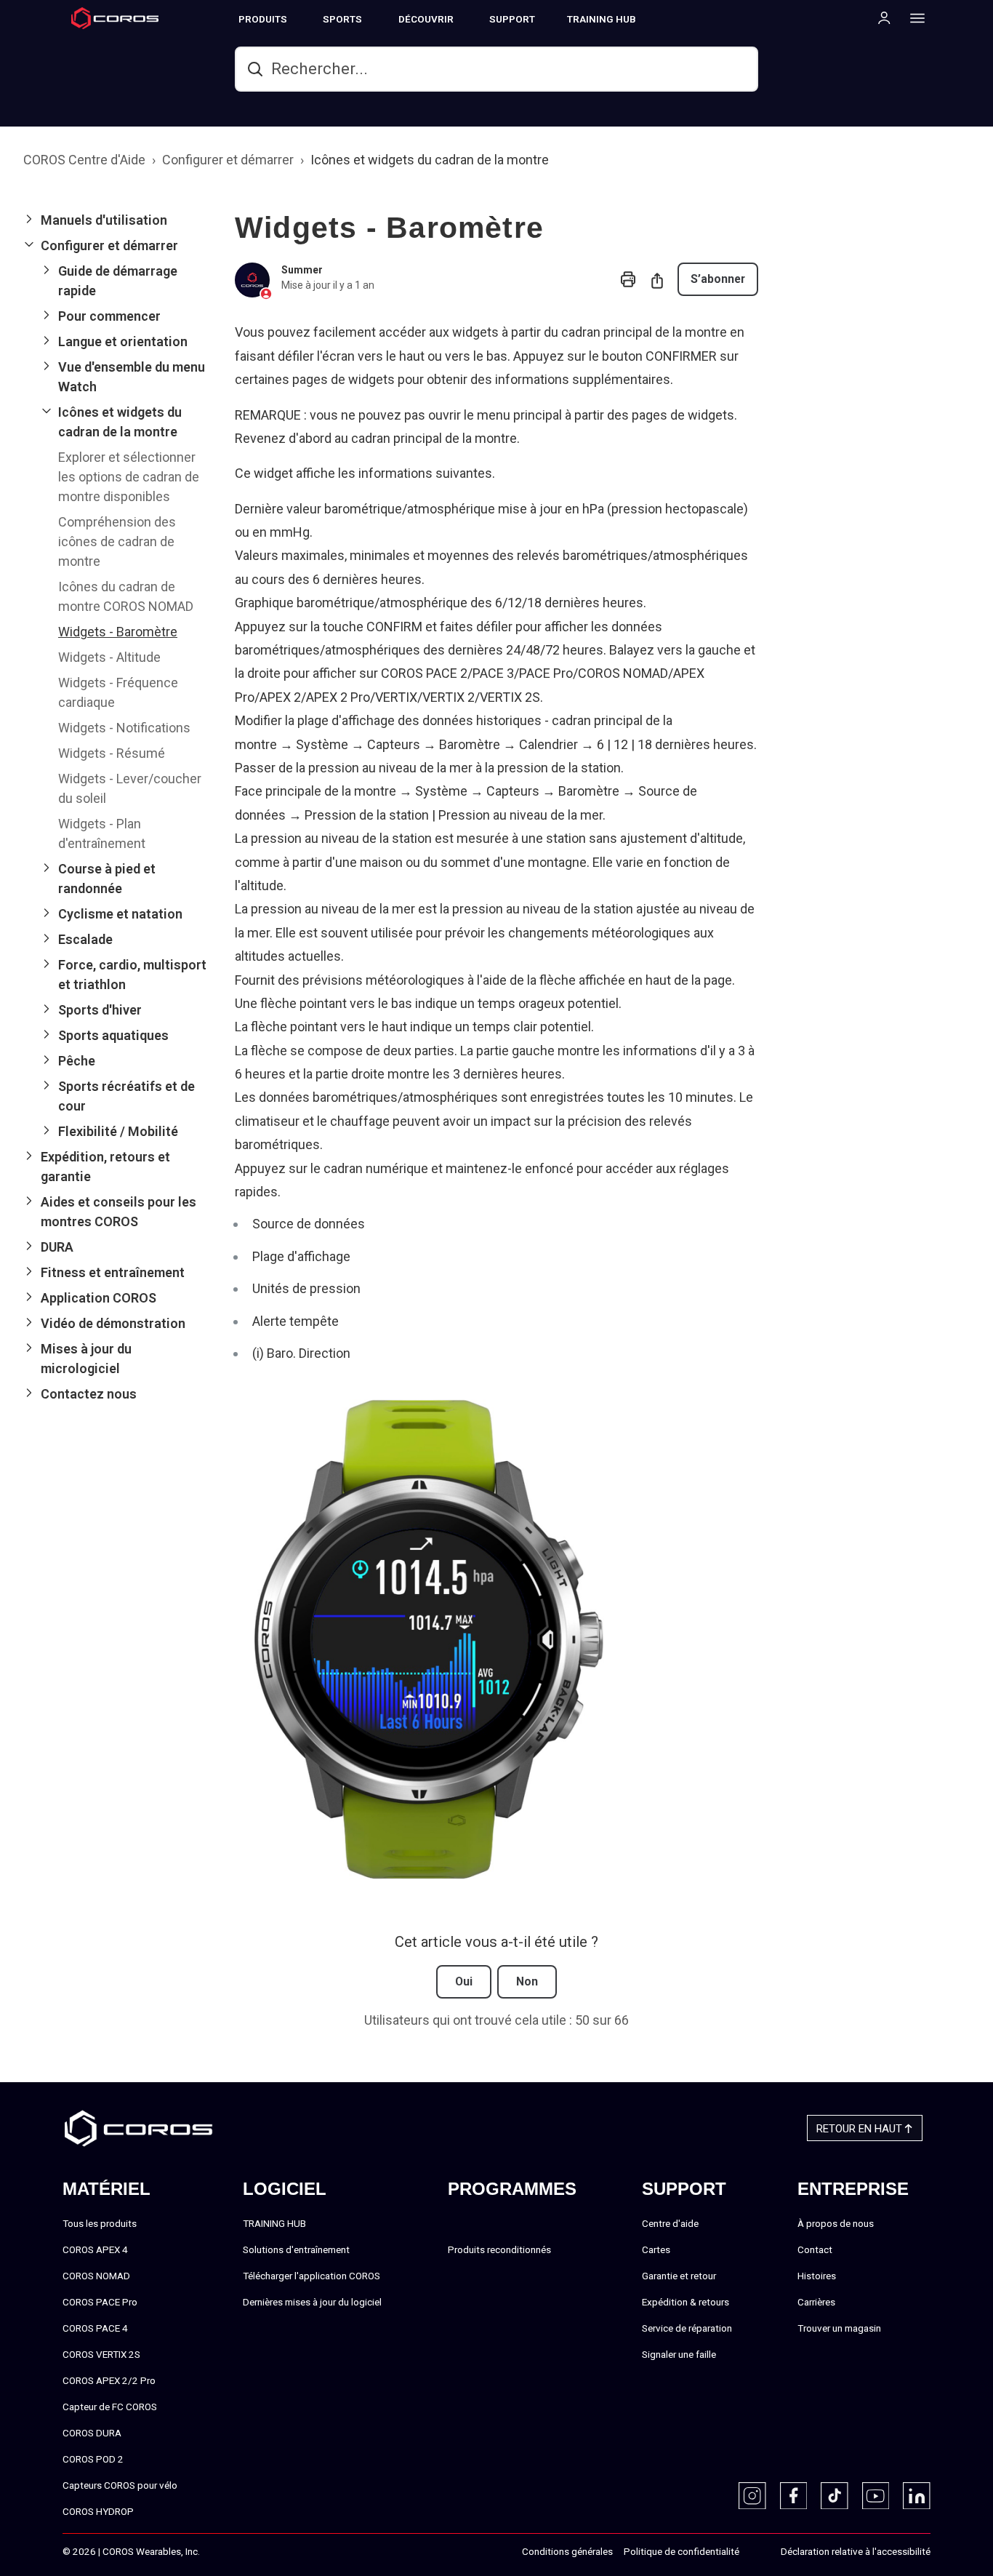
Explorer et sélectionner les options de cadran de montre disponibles (129, 477)
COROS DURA (92, 2433)
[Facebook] (794, 2496)
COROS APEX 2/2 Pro (109, 2380)
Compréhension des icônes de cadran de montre (117, 541)
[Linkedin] (917, 2496)
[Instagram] (752, 2496)
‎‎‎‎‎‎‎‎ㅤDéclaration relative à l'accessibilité (856, 2551)
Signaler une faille (679, 2354)
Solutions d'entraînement (296, 2249)
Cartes (656, 2249)
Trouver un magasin (839, 2328)
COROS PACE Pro (100, 2302)
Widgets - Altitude (109, 657)
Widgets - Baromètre (118, 632)
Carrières (816, 2302)
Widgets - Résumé (112, 753)
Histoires (817, 2276)
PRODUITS (263, 19)
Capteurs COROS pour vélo (120, 2485)
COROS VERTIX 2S (101, 2354)
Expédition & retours (686, 2302)
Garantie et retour (679, 2276)
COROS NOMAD (96, 2276)
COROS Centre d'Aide (84, 160)
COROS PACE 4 (95, 2328)
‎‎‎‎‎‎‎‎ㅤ (755, 2552)
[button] (117, 220)
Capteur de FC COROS (110, 2407)
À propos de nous (836, 2223)
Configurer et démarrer (228, 160)
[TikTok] (835, 2496)
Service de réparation (687, 2328)
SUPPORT (512, 19)
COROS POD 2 (93, 2459)
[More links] (913, 17)
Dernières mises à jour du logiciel (312, 2302)
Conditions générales (567, 2551)
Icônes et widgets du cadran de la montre (430, 160)
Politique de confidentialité (682, 2551)
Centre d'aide (670, 2223)
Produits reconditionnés (499, 2249)
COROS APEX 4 (95, 2249)
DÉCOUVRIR (426, 19)
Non (527, 1981)
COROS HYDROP (98, 2511)
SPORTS (342, 19)
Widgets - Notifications (124, 728)
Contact (815, 2249)
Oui (464, 1981)
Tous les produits (100, 2223)
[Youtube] (876, 2496)
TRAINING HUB (602, 19)
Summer (302, 270)
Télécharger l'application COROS (311, 2276)
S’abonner (718, 279)
